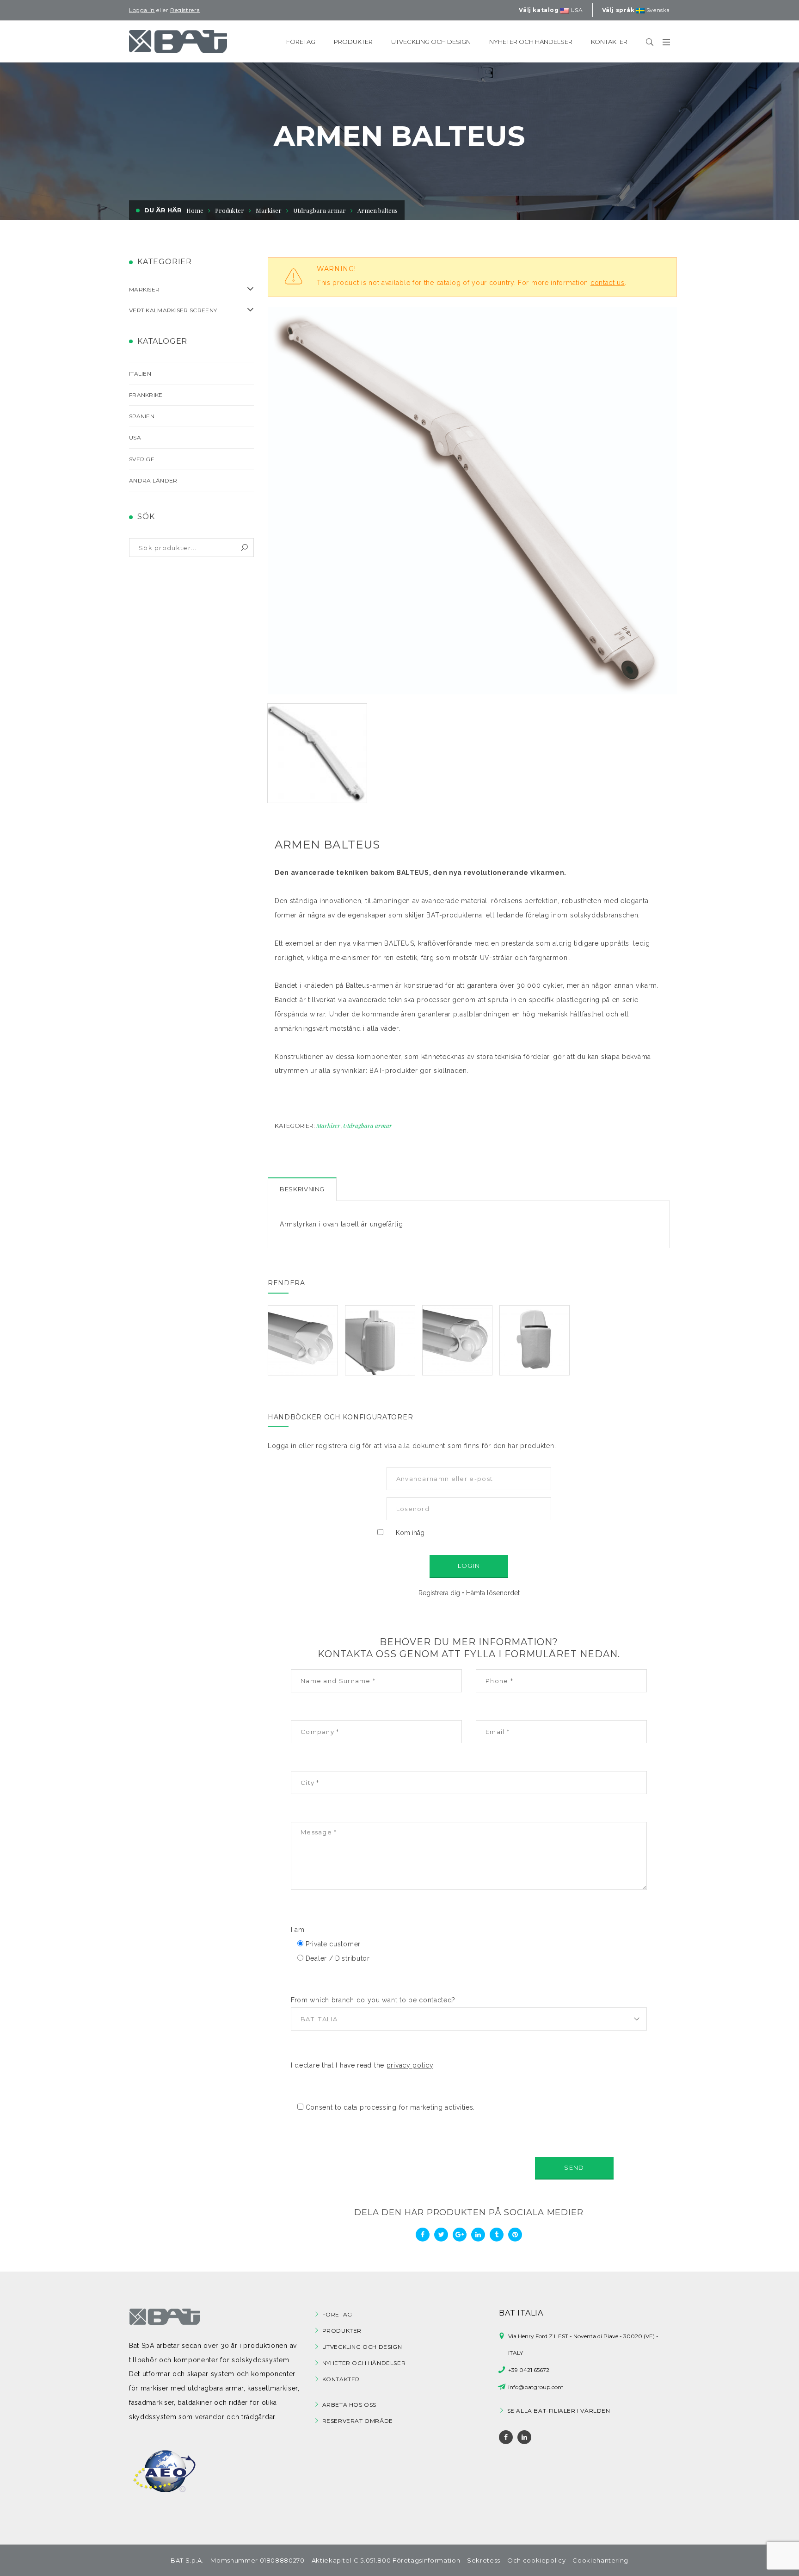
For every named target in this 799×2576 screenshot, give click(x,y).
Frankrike (146, 395)
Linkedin (524, 2437)
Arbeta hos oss (349, 2405)
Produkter (342, 2331)
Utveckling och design (362, 2347)
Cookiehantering (600, 2560)
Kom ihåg (410, 1533)
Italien (140, 374)
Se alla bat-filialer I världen (559, 2411)
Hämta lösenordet (493, 1593)
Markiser (269, 210)
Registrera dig (439, 1593)
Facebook (506, 2437)
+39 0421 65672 (529, 2370)
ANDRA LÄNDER (153, 480)
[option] (472, 501)
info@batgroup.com (536, 2387)
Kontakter (341, 2379)
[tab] (302, 1189)
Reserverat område (358, 2421)
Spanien (142, 416)
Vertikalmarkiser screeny (173, 310)
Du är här (163, 210)
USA (135, 437)
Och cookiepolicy (536, 2560)
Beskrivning (302, 1189)
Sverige (142, 459)
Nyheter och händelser (364, 2363)
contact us (608, 283)
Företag (337, 2314)
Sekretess (484, 2560)
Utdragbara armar (368, 1125)
